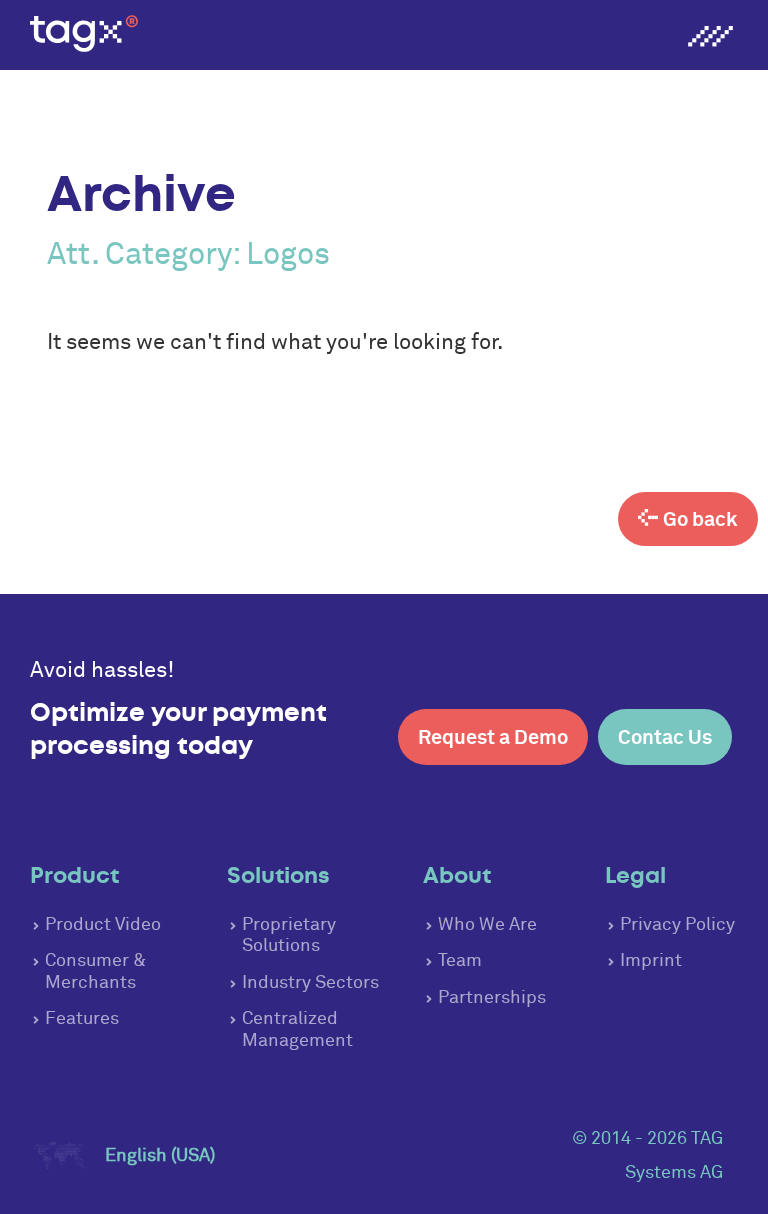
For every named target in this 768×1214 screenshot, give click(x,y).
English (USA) (160, 1155)
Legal (635, 875)
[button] (710, 39)
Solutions (278, 875)
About (457, 875)
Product (74, 875)
